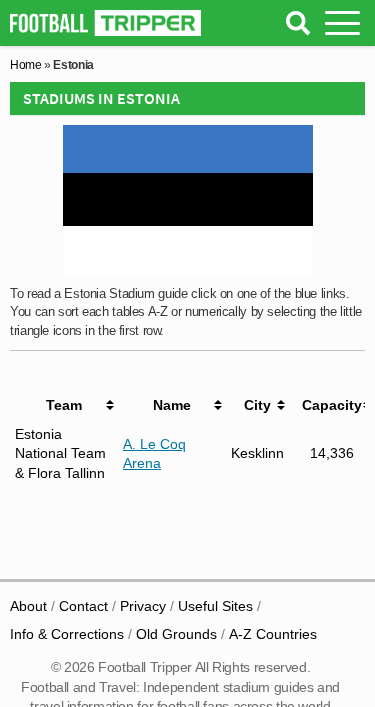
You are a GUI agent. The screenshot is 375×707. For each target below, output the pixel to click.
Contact (83, 606)
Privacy (143, 606)
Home (26, 65)
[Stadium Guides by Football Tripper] (105, 23)
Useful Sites (215, 606)
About (28, 606)
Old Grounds (176, 634)
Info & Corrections (67, 634)
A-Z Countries (273, 634)
